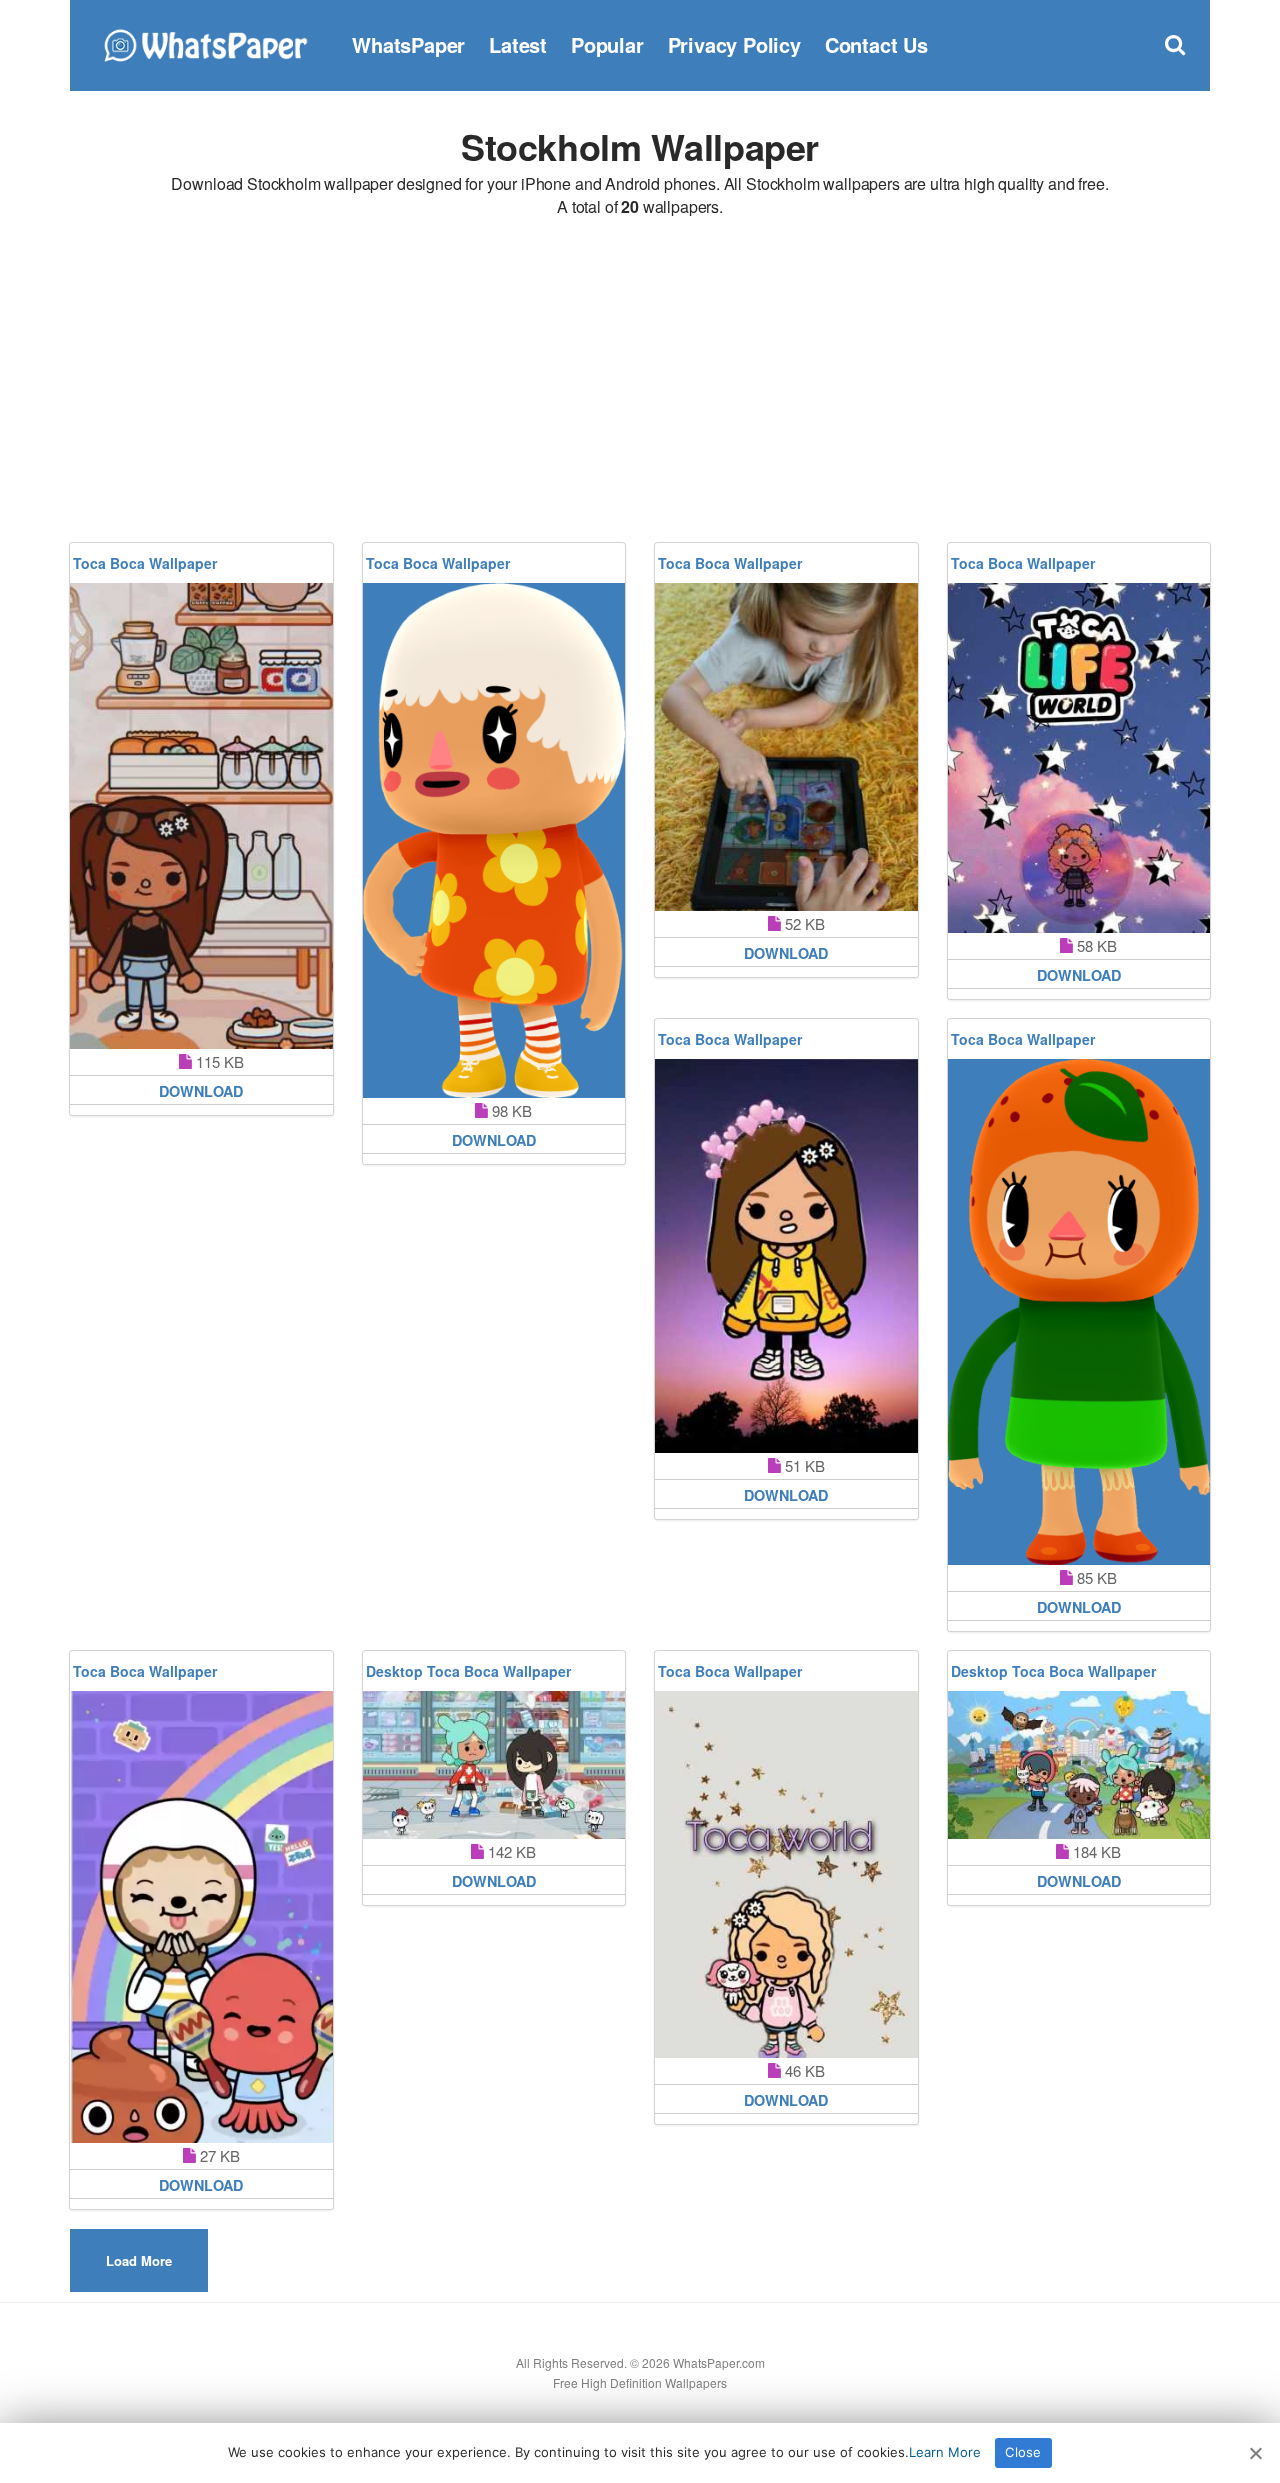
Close (1023, 2452)
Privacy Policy (734, 44)
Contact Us (876, 44)
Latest (518, 44)
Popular (607, 44)
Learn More (945, 2452)
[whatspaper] (205, 42)
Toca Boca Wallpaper (145, 563)
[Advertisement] (640, 383)
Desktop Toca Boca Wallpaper (468, 1671)
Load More (139, 2260)
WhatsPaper (408, 44)
